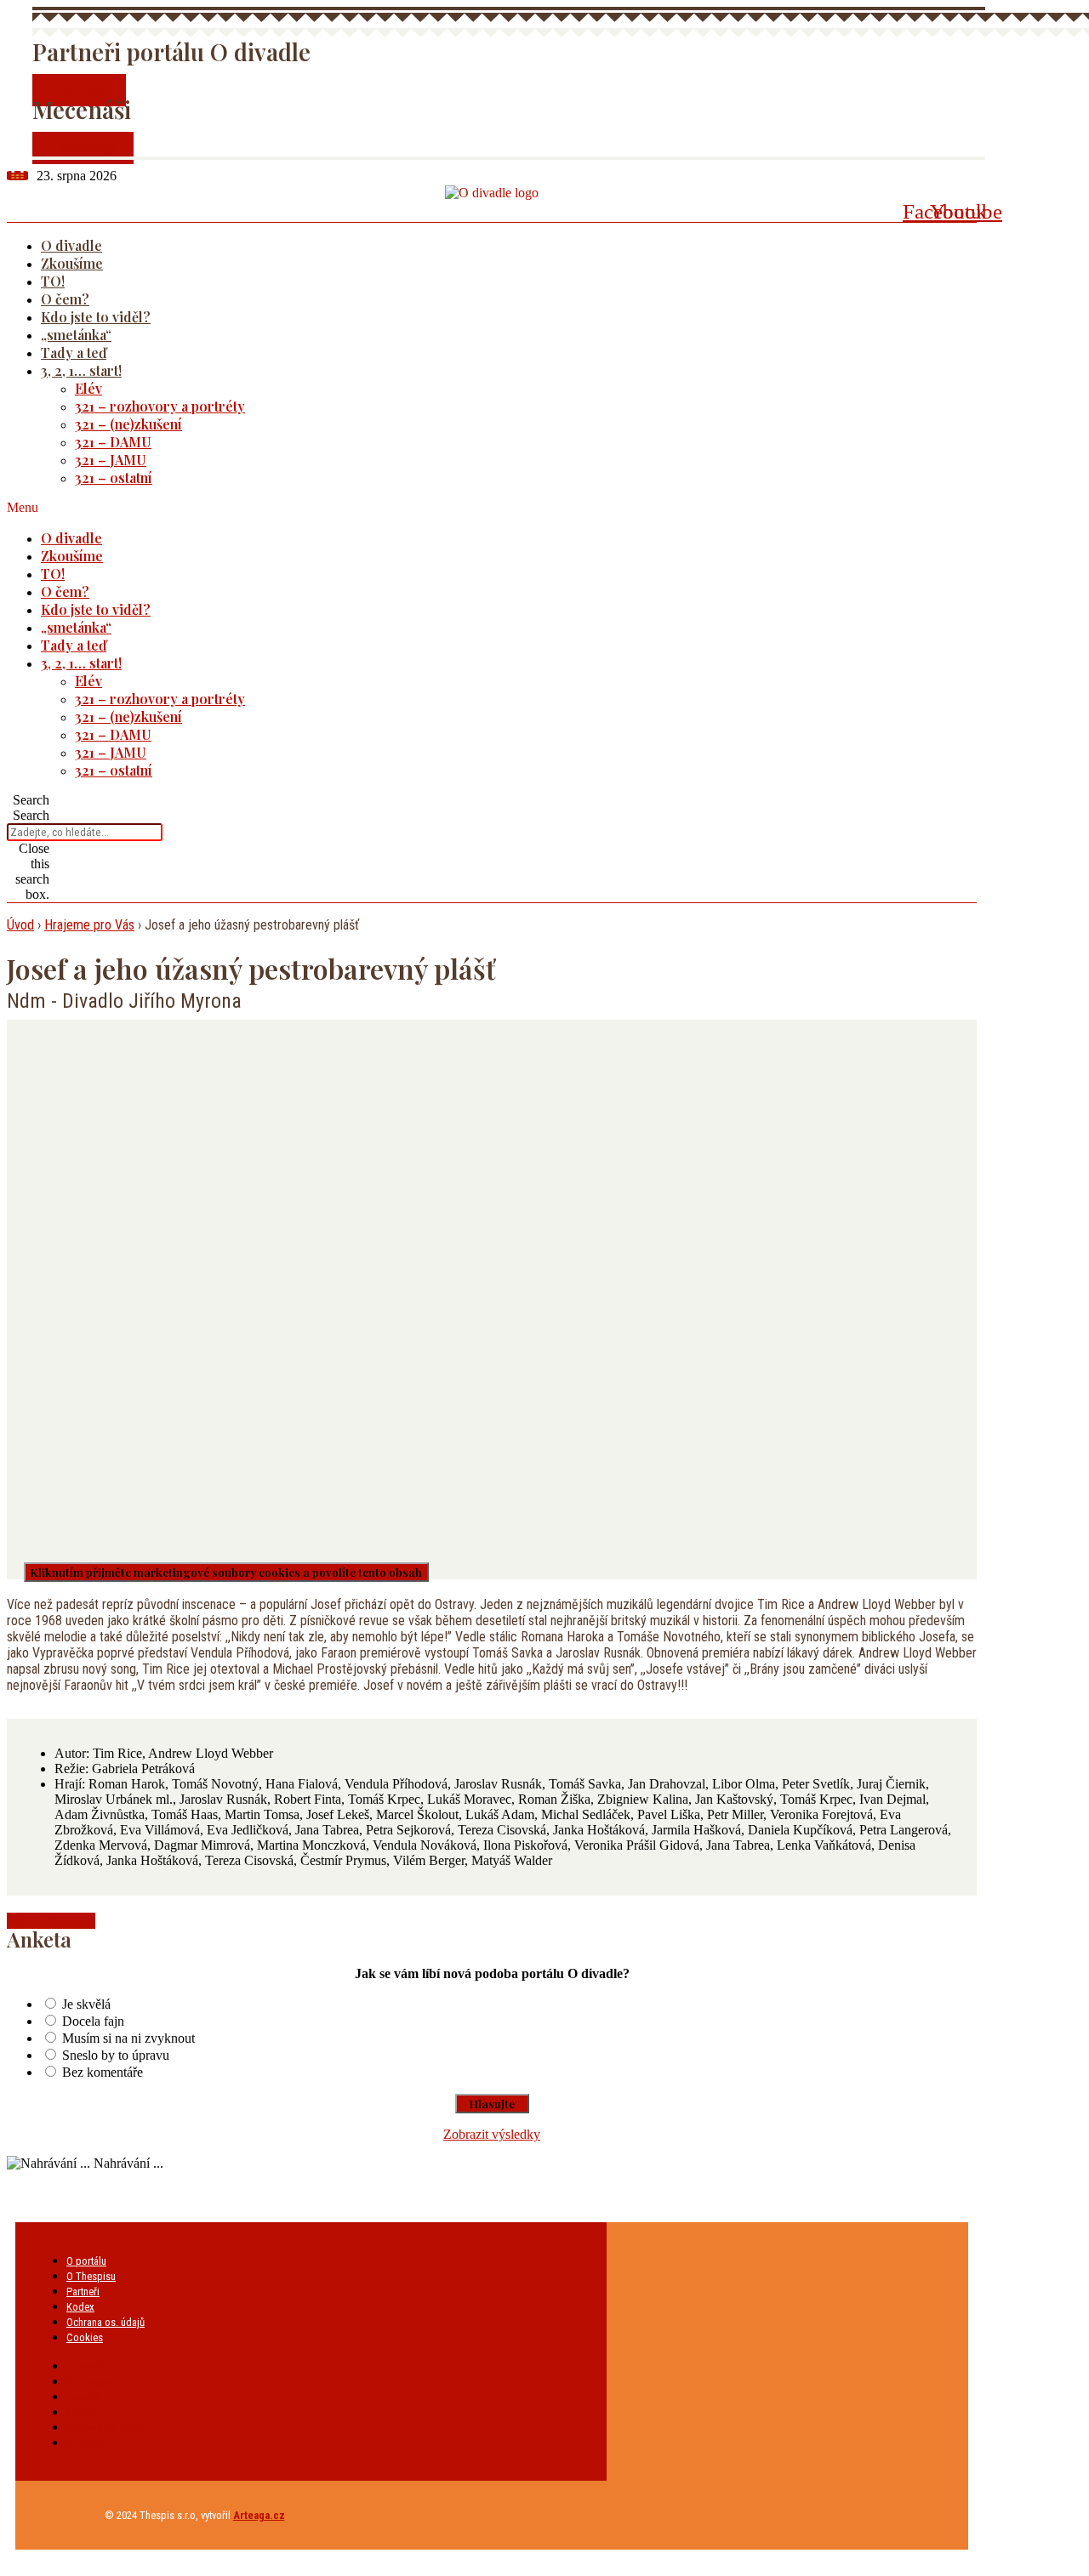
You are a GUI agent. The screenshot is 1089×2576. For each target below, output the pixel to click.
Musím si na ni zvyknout (128, 2038)
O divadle (71, 245)
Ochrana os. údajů (105, 2322)
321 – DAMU (113, 442)
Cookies (85, 2337)
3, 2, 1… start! (81, 370)
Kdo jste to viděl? (96, 317)
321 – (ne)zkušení (128, 424)
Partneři (83, 2292)
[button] (470, 508)
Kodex (80, 2307)
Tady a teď (74, 353)
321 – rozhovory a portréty (160, 406)
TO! (53, 281)
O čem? (65, 299)
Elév (88, 388)
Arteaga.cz (259, 2515)
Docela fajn (93, 2021)
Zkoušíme (72, 263)
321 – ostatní (114, 478)
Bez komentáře (103, 2072)
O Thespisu (91, 2276)
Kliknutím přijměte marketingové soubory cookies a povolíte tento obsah (226, 1572)
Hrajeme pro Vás (89, 925)
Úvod (20, 925)
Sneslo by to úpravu (116, 2055)
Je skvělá (86, 2004)
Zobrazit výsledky (492, 2134)
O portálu (86, 2261)
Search (31, 815)
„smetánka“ (76, 335)
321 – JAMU (111, 460)
